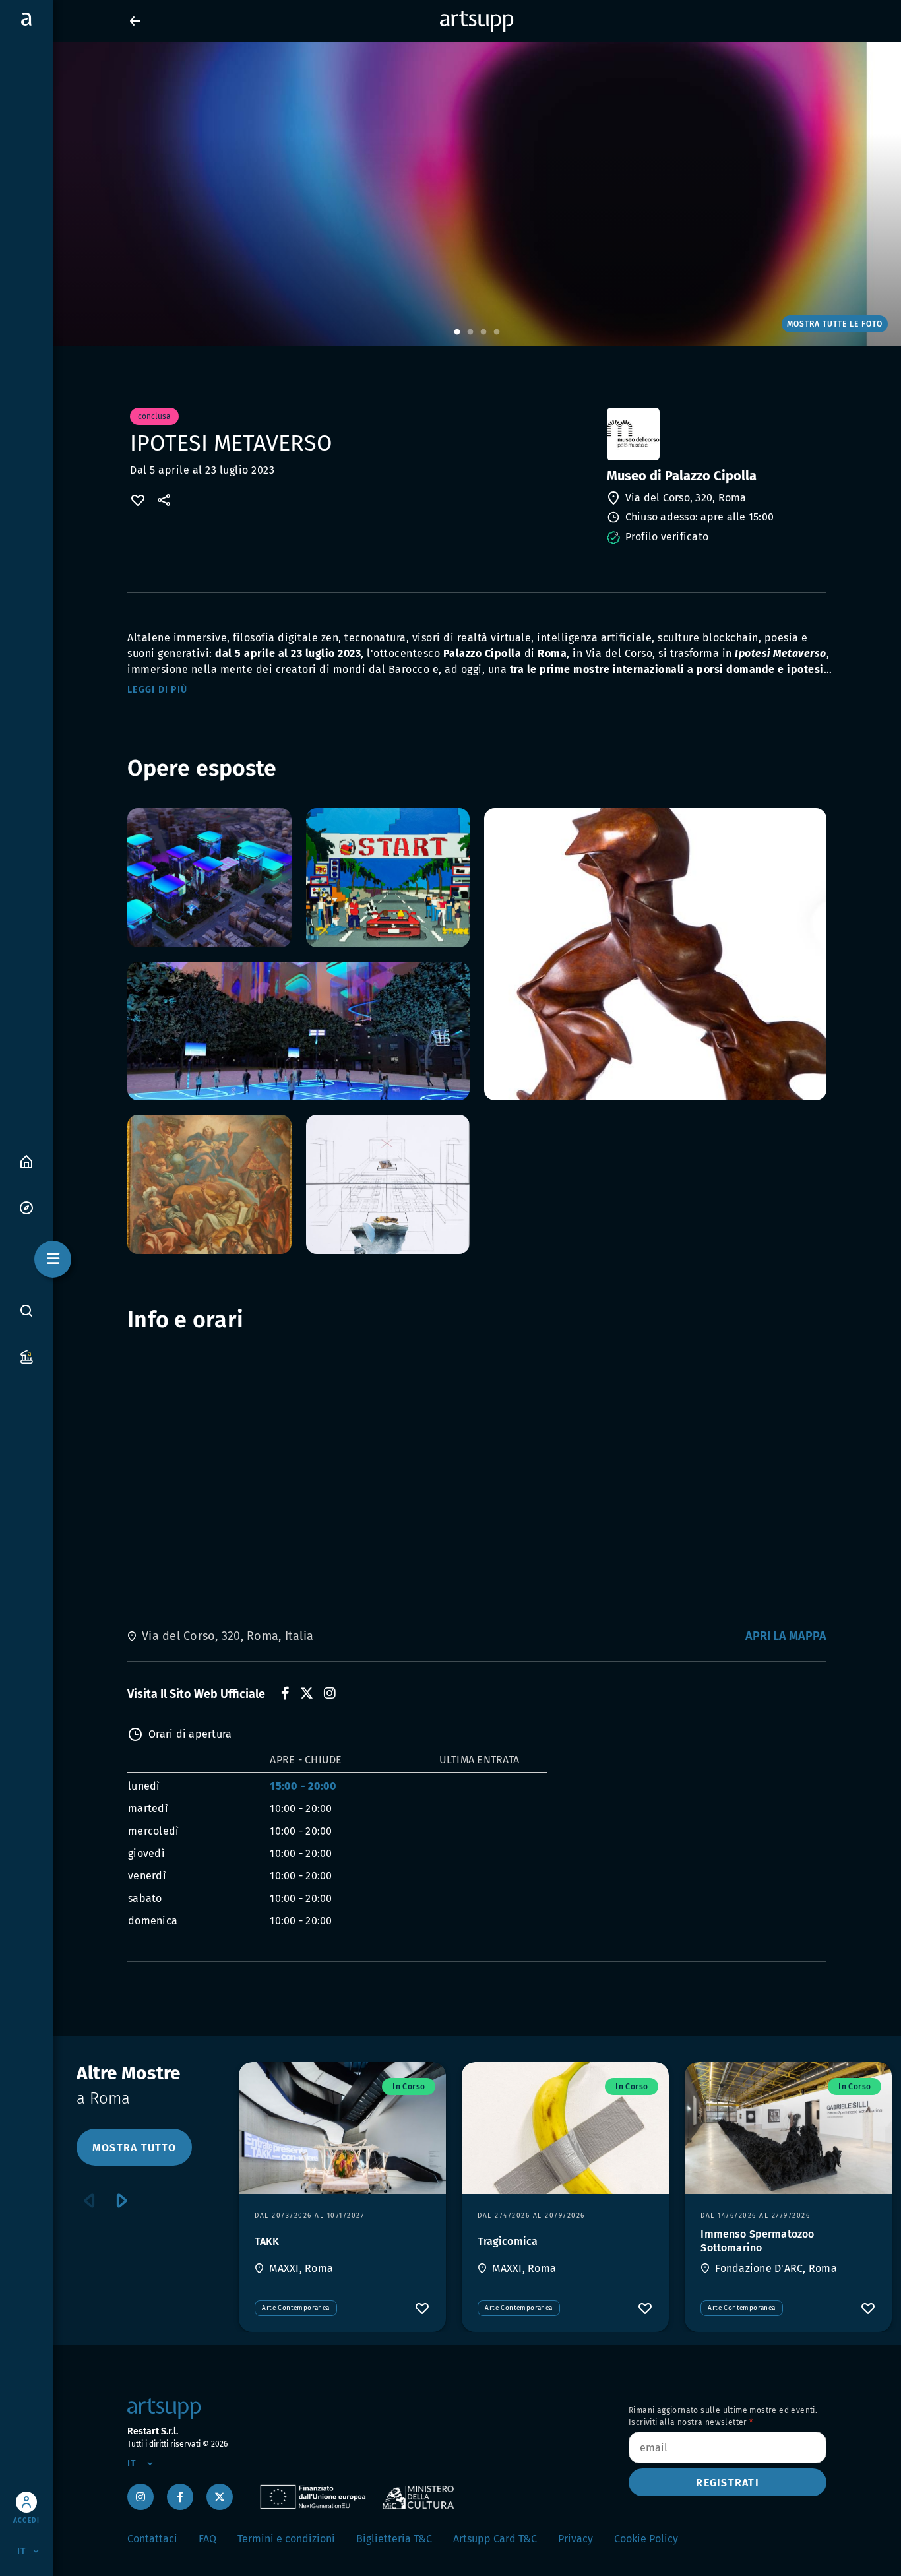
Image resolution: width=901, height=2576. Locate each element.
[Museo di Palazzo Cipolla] (715, 434)
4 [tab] (497, 332)
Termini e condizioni (286, 2539)
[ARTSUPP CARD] (26, 1356)
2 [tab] (470, 332)
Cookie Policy (646, 2539)
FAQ (207, 2539)
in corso (409, 2087)
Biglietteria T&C (394, 2539)
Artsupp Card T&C (495, 2539)
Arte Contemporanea (295, 2308)
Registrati (728, 2483)
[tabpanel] (450, 194)
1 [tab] (457, 332)
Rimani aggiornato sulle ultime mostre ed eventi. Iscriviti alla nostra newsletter (723, 2416)
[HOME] (26, 1161)
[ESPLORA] (26, 1207)
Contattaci (152, 2539)
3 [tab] (483, 332)
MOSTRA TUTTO (134, 2148)
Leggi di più (157, 690)
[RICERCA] (26, 1311)
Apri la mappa (786, 1636)
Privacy (575, 2539)
